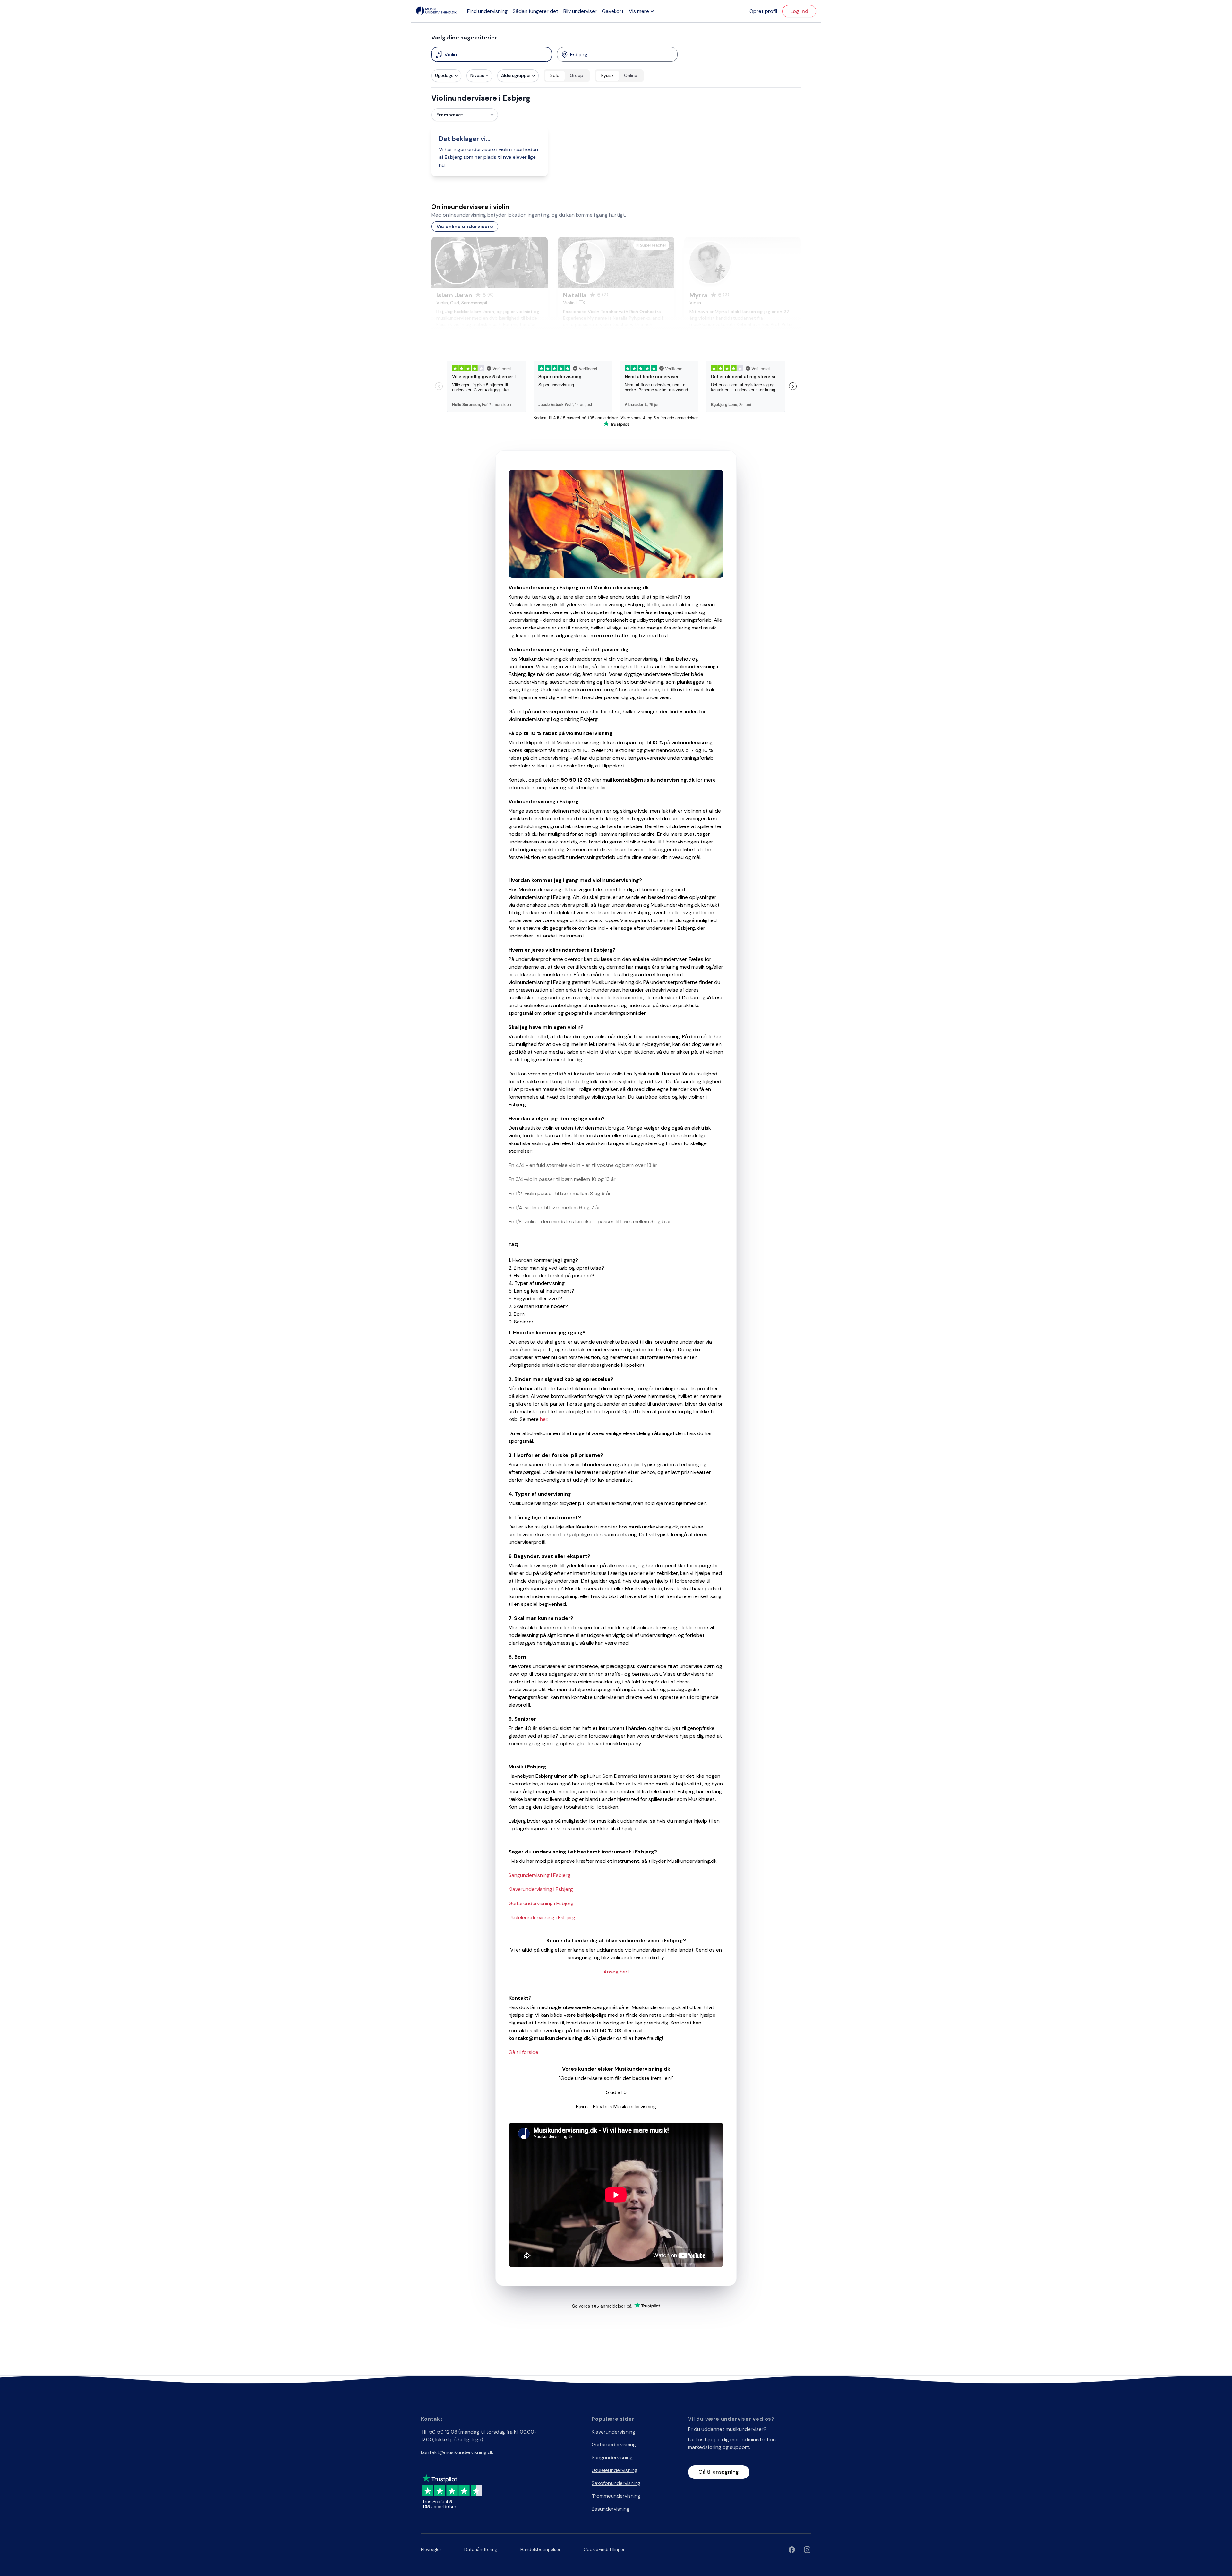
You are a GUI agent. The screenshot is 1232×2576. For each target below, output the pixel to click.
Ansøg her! (616, 1972)
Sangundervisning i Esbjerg (539, 1875)
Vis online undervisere (465, 226)
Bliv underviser (580, 11)
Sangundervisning (612, 2457)
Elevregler (431, 2549)
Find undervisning (487, 11)
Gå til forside (523, 2052)
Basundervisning (611, 2509)
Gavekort (613, 11)
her (544, 1419)
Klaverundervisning (613, 2432)
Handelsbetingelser (540, 2549)
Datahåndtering (481, 2549)
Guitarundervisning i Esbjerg (541, 1903)
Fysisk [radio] (607, 75)
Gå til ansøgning (719, 2472)
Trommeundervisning (616, 2496)
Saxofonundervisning (616, 2483)
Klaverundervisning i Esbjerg (541, 1889)
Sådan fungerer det (535, 11)
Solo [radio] (555, 75)
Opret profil (763, 11)
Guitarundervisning (614, 2445)
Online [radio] (631, 75)
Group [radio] (577, 75)
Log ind (799, 11)
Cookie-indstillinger (604, 2549)
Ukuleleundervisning (615, 2470)
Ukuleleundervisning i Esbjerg (542, 1917)
